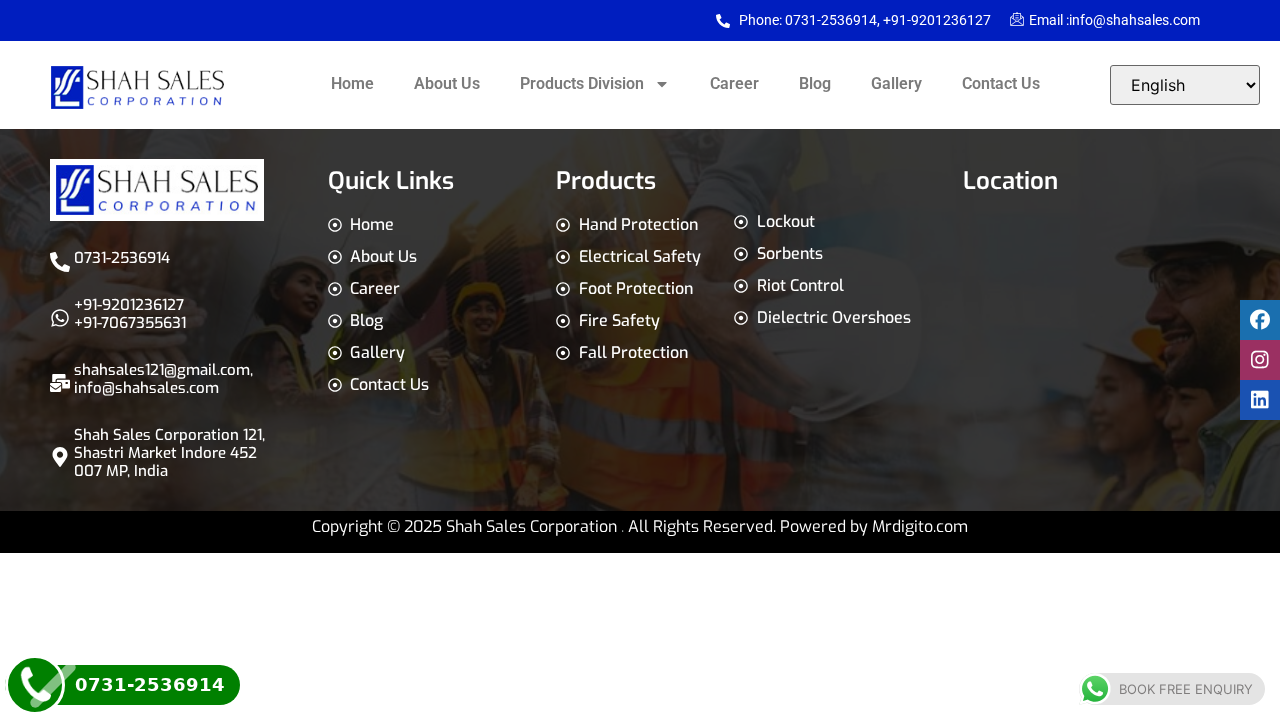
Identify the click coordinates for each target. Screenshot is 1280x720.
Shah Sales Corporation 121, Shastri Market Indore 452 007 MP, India (169, 453)
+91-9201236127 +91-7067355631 (130, 314)
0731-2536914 (122, 258)
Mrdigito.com (920, 526)
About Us (447, 83)
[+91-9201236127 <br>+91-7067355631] (60, 318)
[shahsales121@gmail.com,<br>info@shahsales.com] (60, 383)
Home (352, 83)
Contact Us (1001, 83)
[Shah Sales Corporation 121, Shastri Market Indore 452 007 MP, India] (60, 457)
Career (734, 83)
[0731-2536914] (60, 262)
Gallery (896, 83)
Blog (815, 83)
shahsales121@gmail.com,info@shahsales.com (163, 379)
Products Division (582, 83)
